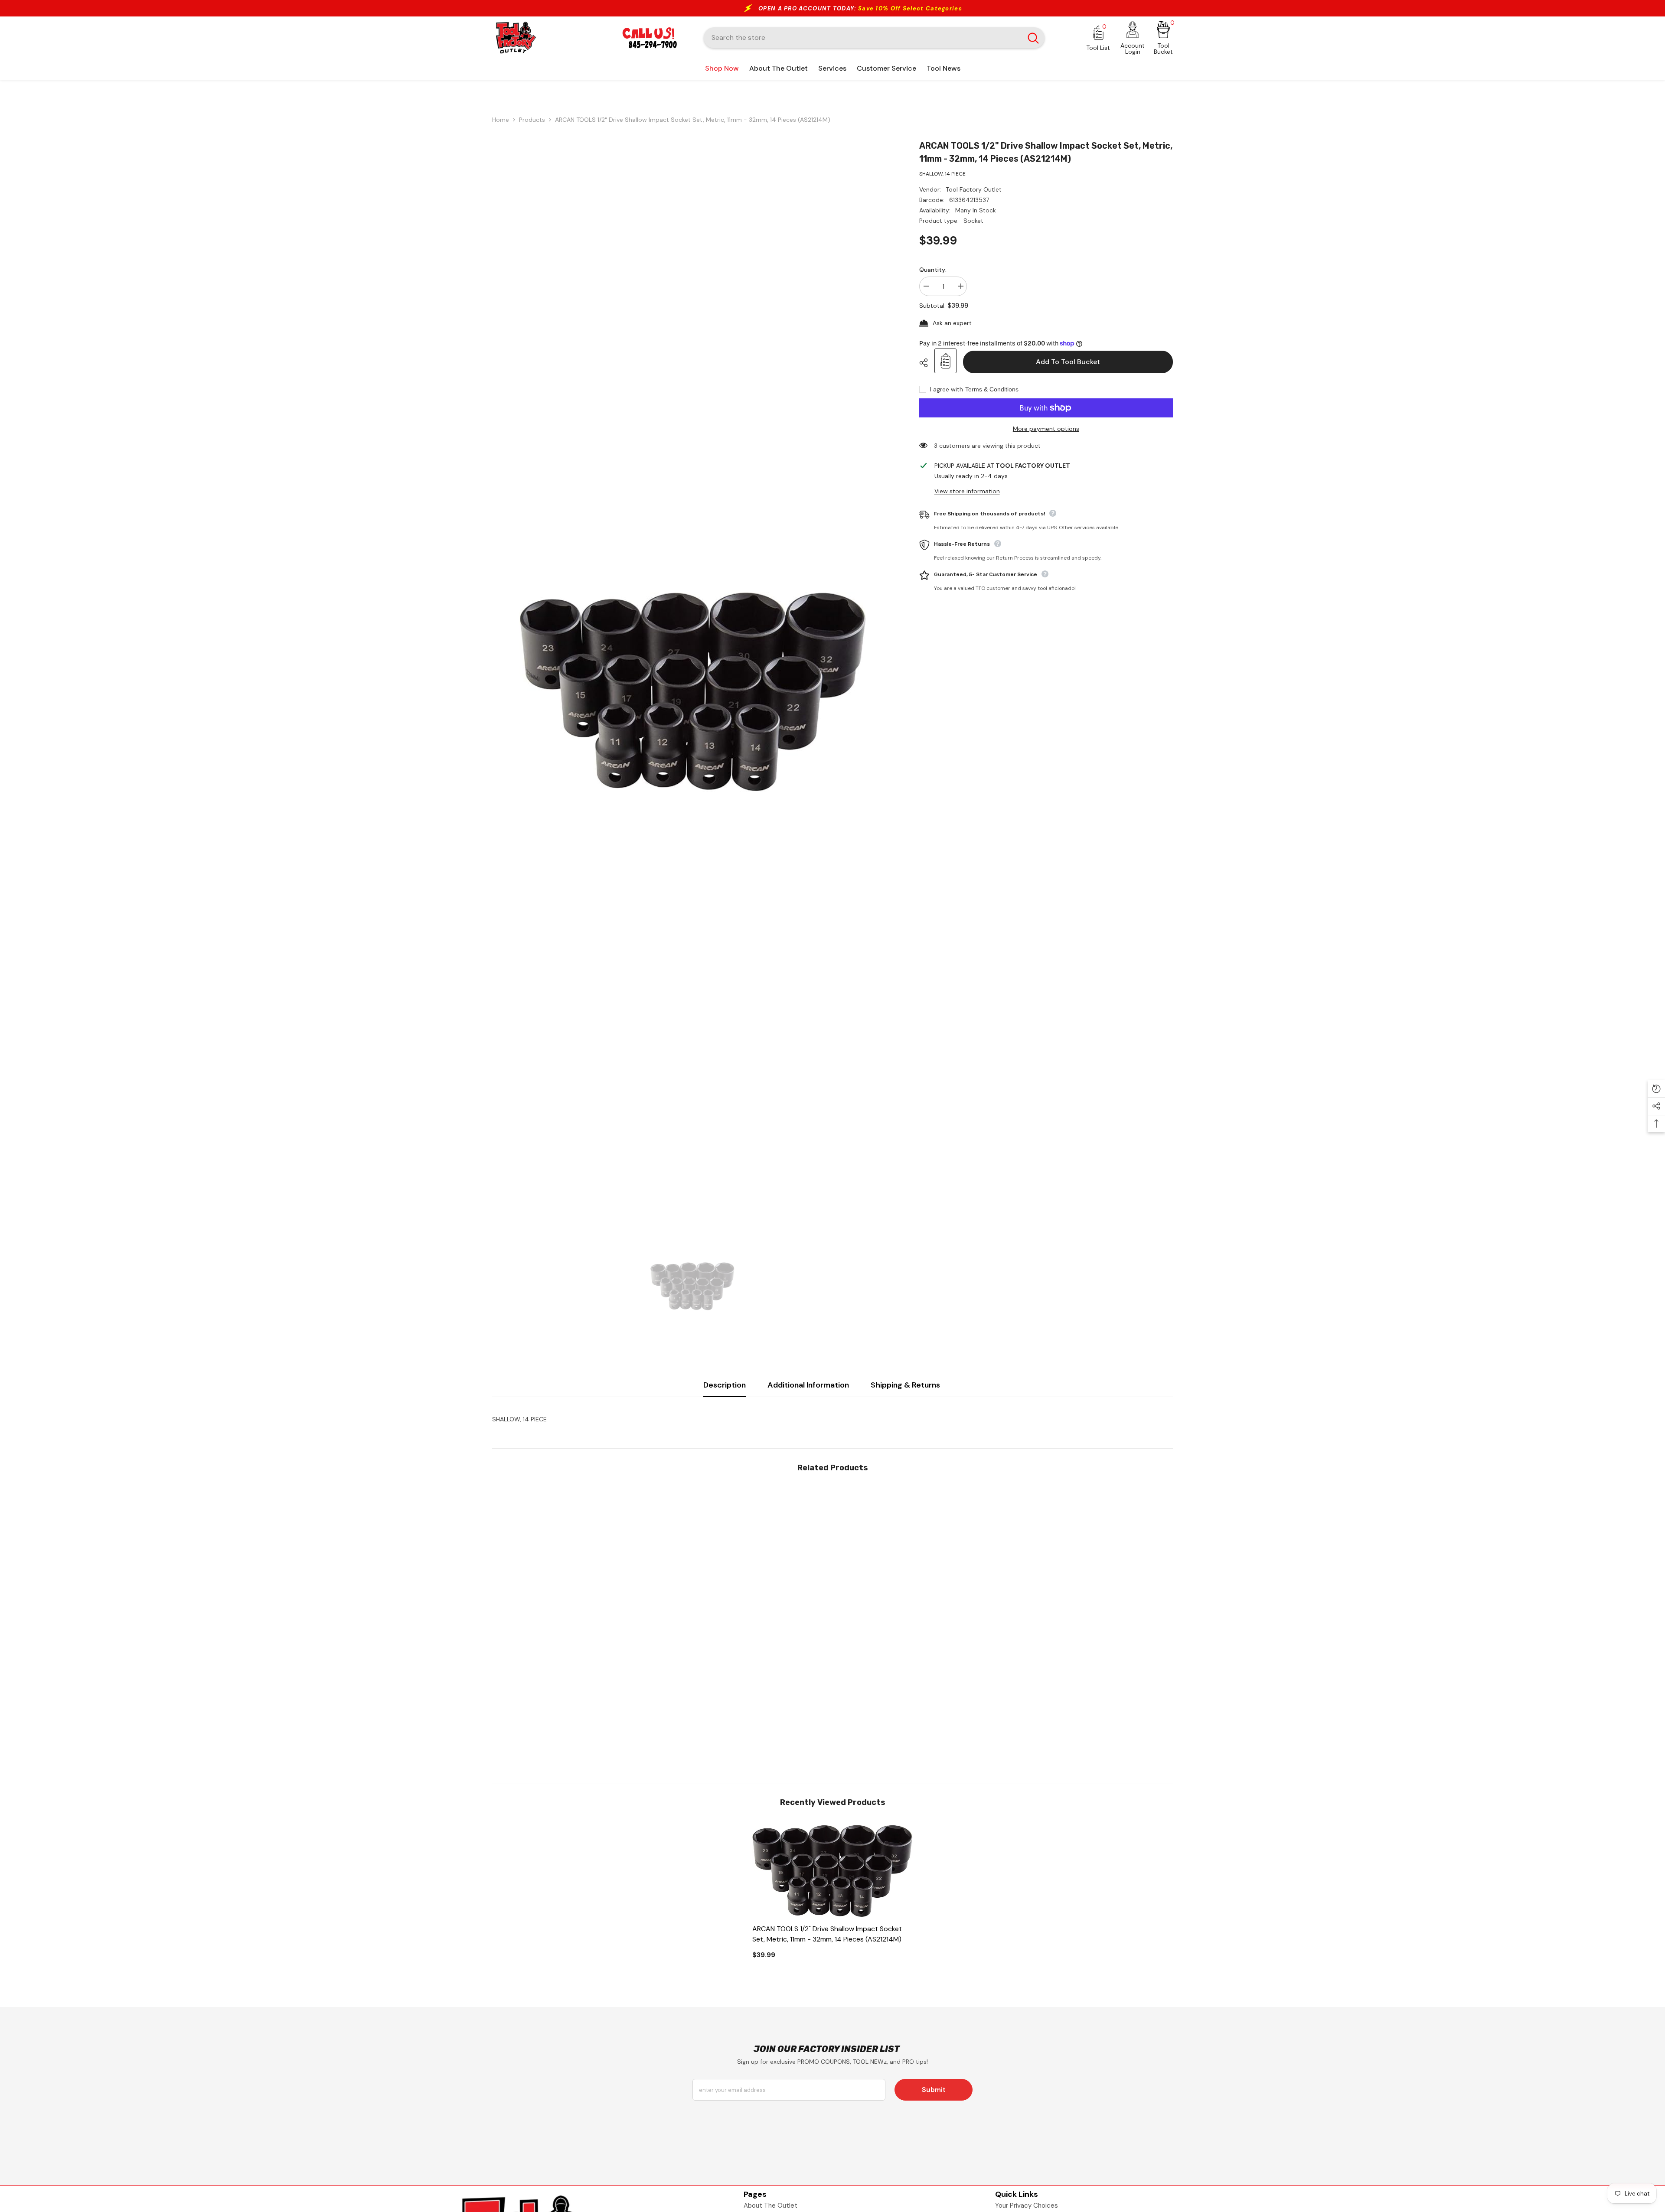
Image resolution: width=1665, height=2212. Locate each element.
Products (532, 120)
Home (501, 120)
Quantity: (933, 270)
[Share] (927, 363)
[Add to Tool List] (945, 361)
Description (725, 1385)
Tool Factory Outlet (974, 189)
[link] (572, 1715)
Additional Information (808, 1385)
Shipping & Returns (905, 1385)
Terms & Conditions (992, 389)
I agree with (947, 389)
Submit (934, 2090)
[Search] (874, 38)
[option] (693, 692)
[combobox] (863, 38)
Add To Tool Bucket (1066, 362)
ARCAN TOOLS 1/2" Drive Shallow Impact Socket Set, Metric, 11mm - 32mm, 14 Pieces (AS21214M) (827, 1934)
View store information (967, 491)
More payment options (1046, 429)
